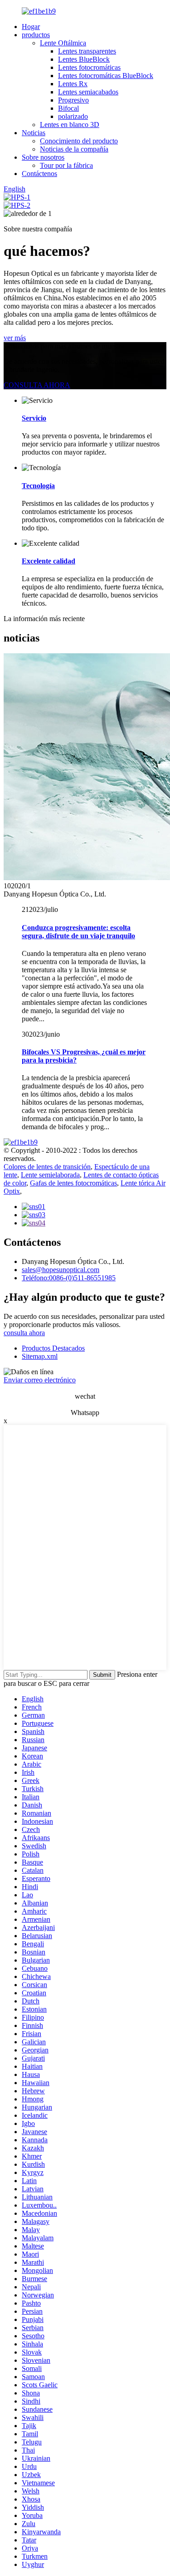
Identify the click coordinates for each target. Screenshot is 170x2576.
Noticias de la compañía (74, 149)
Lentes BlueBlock (84, 59)
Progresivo (73, 100)
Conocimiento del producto (79, 141)
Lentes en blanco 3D (70, 125)
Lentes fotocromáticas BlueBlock (106, 76)
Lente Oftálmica (63, 43)
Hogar (31, 27)
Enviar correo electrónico (40, 1380)
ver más (15, 338)
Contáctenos (39, 174)
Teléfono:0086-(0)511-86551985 (69, 1278)
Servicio (34, 418)
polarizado (73, 116)
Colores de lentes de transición (47, 1167)
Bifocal (68, 108)
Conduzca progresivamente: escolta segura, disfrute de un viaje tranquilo (78, 932)
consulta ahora (24, 1333)
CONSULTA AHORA (37, 385)
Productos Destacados (53, 1348)
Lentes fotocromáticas (89, 67)
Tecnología (38, 486)
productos (36, 35)
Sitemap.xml (40, 1356)
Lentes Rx (73, 84)
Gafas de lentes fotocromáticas (73, 1183)
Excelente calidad (49, 561)
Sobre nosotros (43, 157)
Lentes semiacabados (88, 92)
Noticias (34, 133)
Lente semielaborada (50, 1175)
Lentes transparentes (87, 51)
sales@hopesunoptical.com (61, 1270)
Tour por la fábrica (66, 165)
